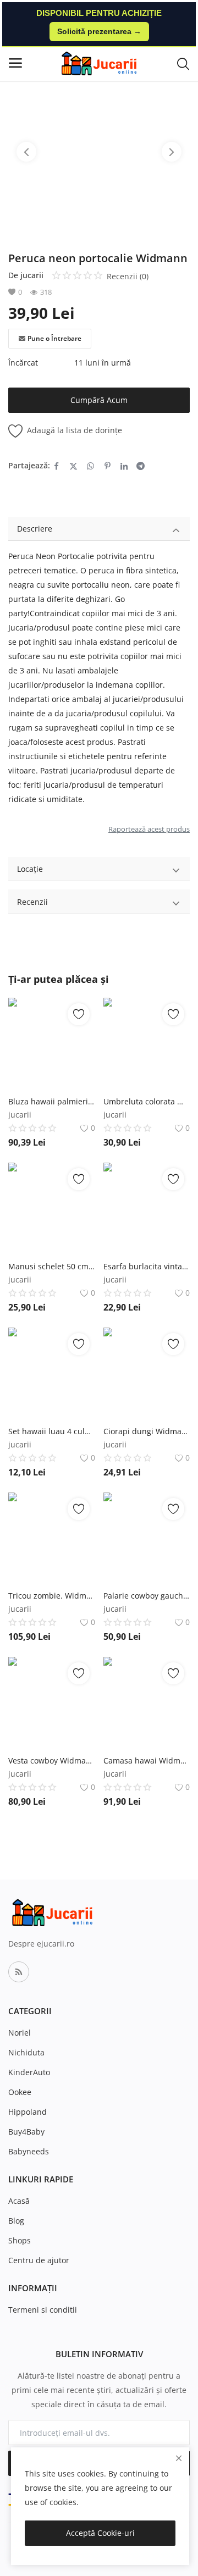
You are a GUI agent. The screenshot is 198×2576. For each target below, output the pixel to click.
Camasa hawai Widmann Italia (147, 1760)
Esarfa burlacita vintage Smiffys (147, 1266)
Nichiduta (26, 2052)
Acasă (19, 2201)
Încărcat (23, 363)
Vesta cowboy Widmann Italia (52, 1760)
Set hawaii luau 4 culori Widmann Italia (52, 1431)
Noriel (20, 2033)
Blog (16, 2221)
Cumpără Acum (99, 400)
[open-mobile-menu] (15, 63)
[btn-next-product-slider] (172, 152)
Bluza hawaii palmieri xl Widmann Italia (52, 1101)
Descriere (35, 529)
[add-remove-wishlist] (79, 1014)
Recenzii (32, 902)
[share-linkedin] (124, 466)
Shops (20, 2240)
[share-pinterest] (108, 466)
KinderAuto (29, 2072)
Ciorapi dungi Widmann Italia (147, 1431)
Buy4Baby (26, 2132)
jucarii (32, 275)
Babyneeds (29, 2151)
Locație (30, 869)
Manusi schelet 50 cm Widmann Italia (52, 1266)
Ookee (20, 2092)
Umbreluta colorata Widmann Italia (147, 1101)
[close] (179, 2458)
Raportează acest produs (149, 829)
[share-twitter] (73, 466)
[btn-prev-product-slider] (26, 152)
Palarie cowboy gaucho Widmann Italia (147, 1596)
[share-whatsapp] (90, 466)
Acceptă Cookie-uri (100, 2533)
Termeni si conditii (43, 2310)
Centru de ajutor (39, 2260)
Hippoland (28, 2112)
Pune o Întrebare (54, 338)
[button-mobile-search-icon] (183, 63)
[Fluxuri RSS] (19, 1972)
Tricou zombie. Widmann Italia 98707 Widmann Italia (52, 1596)
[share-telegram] (141, 466)
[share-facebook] (56, 466)
